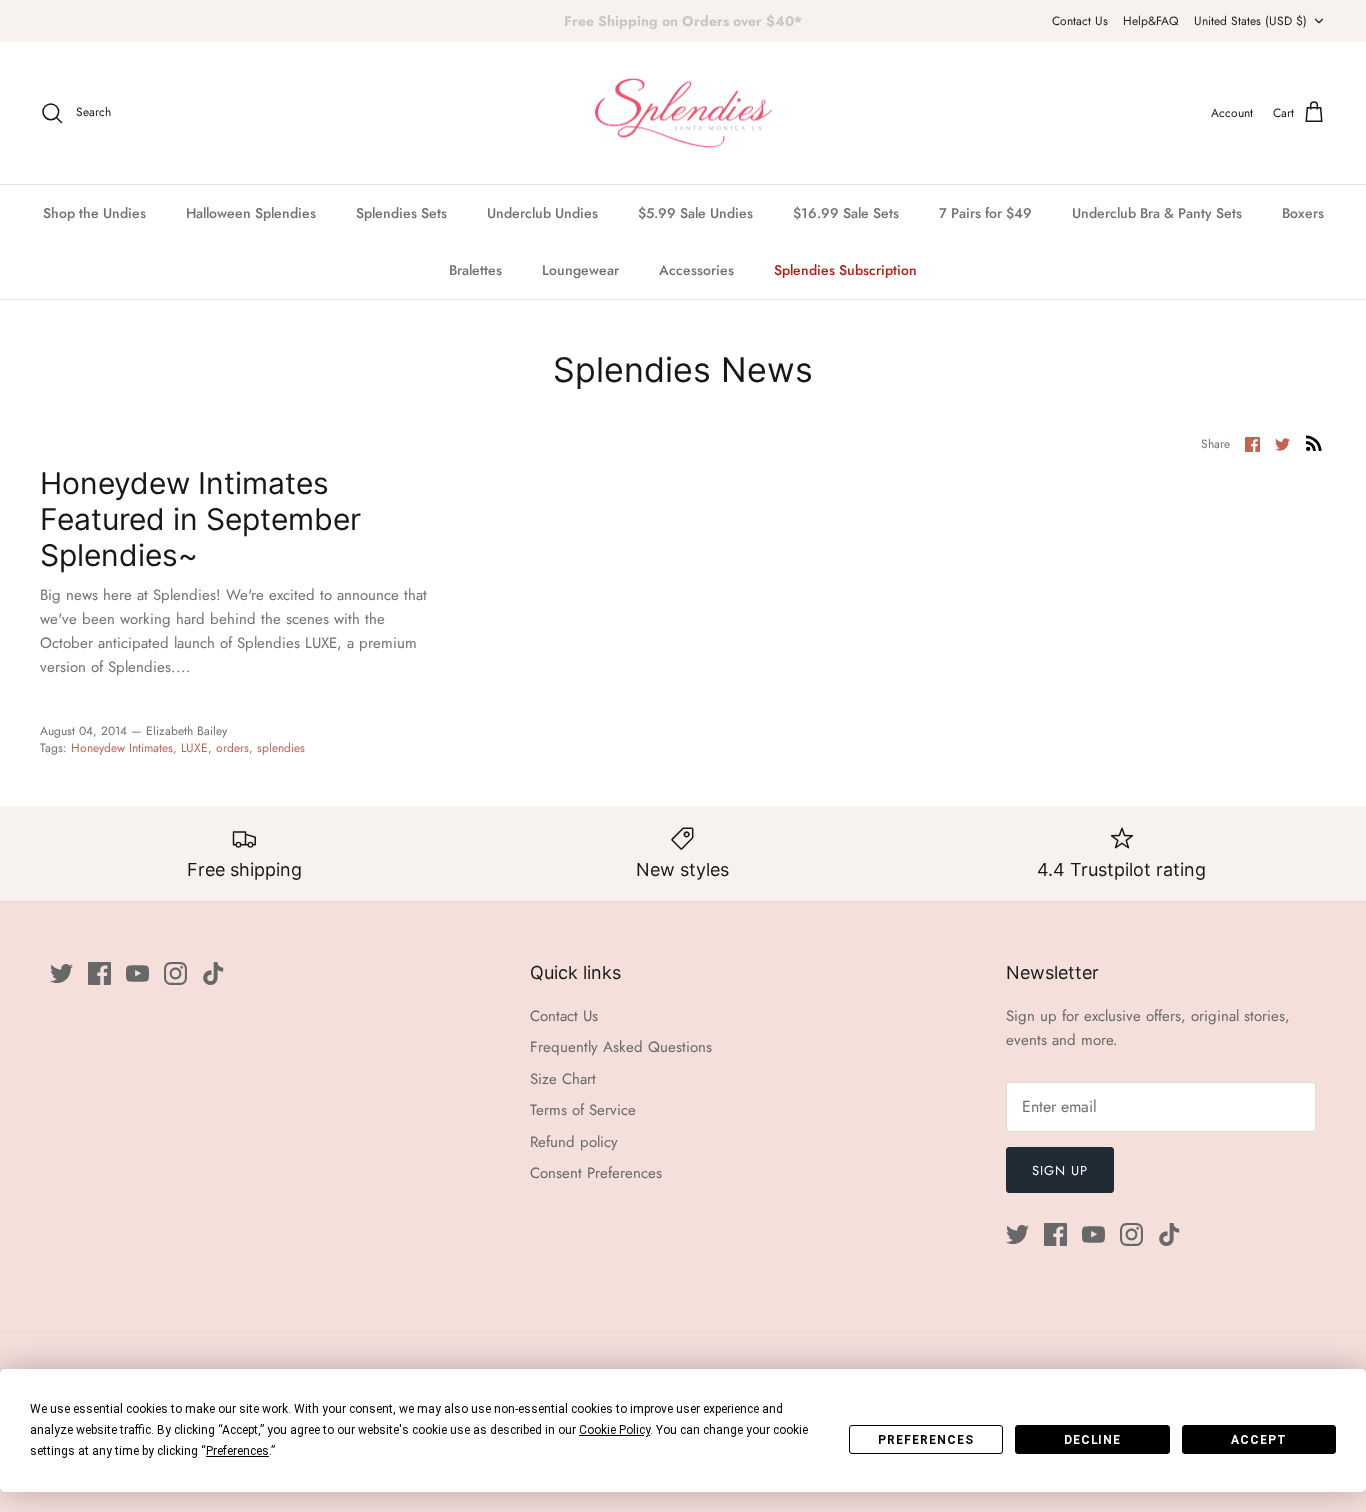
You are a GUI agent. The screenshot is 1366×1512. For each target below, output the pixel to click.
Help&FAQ (1150, 21)
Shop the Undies (94, 213)
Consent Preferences (596, 1173)
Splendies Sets (401, 213)
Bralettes (475, 270)
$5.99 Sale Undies (695, 213)
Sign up (1060, 1170)
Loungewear (580, 270)
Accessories (696, 270)
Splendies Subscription (845, 270)
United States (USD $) (1250, 21)
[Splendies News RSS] (1314, 443)
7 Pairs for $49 (985, 213)
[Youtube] (137, 973)
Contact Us (1080, 21)
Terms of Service (583, 1110)
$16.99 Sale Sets (846, 213)
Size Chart (563, 1079)
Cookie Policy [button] (614, 1430)
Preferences (926, 1440)
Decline (1093, 1440)
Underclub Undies (542, 213)
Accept (1259, 1440)
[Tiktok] (213, 973)
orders (232, 748)
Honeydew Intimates (122, 748)
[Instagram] (175, 973)
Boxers (1303, 213)
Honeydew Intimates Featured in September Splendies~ (200, 519)
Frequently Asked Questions (621, 1047)
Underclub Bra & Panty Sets (1157, 213)
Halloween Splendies (251, 213)
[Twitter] (61, 973)
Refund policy (574, 1142)
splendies (281, 748)
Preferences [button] (237, 1451)
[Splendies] (683, 113)
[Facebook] (99, 973)
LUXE (194, 748)
